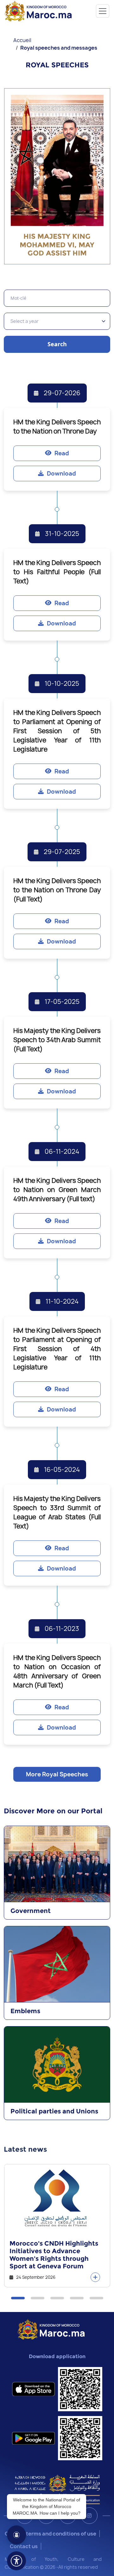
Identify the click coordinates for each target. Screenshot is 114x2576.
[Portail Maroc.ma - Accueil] (51, 2329)
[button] (18, 2298)
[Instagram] (89, 2516)
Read (62, 453)
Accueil (22, 40)
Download (61, 473)
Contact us (24, 2546)
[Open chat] (16, 2535)
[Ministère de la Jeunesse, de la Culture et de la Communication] (57, 2489)
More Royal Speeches (57, 1774)
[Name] (103, 11)
